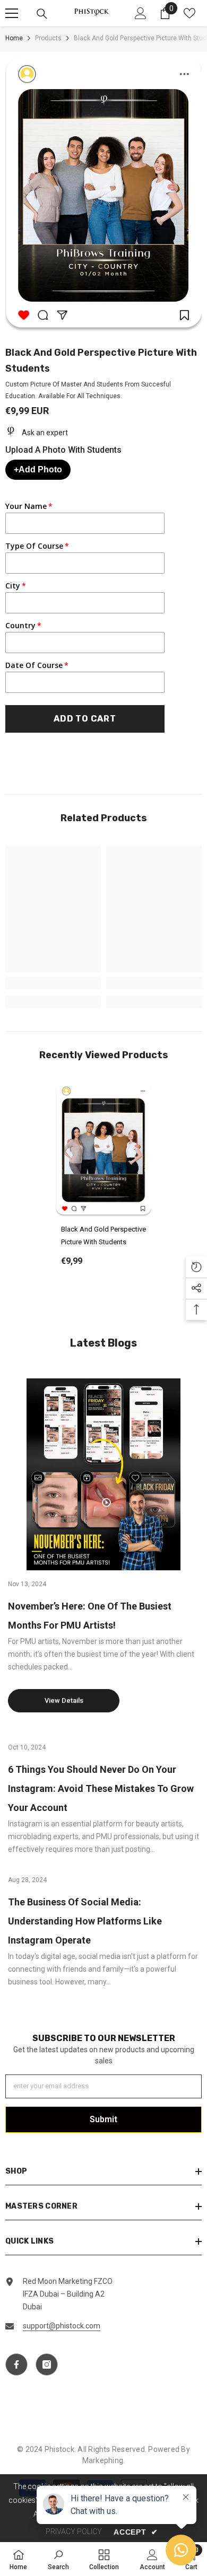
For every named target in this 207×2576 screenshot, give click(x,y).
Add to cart (85, 719)
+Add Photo (38, 469)
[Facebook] (16, 2364)
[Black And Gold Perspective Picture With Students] (103, 1150)
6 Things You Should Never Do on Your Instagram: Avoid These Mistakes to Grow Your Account (101, 1788)
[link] (53, 983)
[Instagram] (47, 2364)
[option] (103, 1182)
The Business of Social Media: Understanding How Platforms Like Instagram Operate (85, 1921)
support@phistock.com (62, 2326)
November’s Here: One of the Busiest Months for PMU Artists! (90, 1616)
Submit (103, 2119)
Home (14, 38)
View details (64, 1700)
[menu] (12, 13)
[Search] (42, 14)
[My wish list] (189, 13)
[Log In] (141, 13)
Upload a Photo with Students (63, 450)
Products (48, 38)
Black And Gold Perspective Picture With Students (103, 1236)
